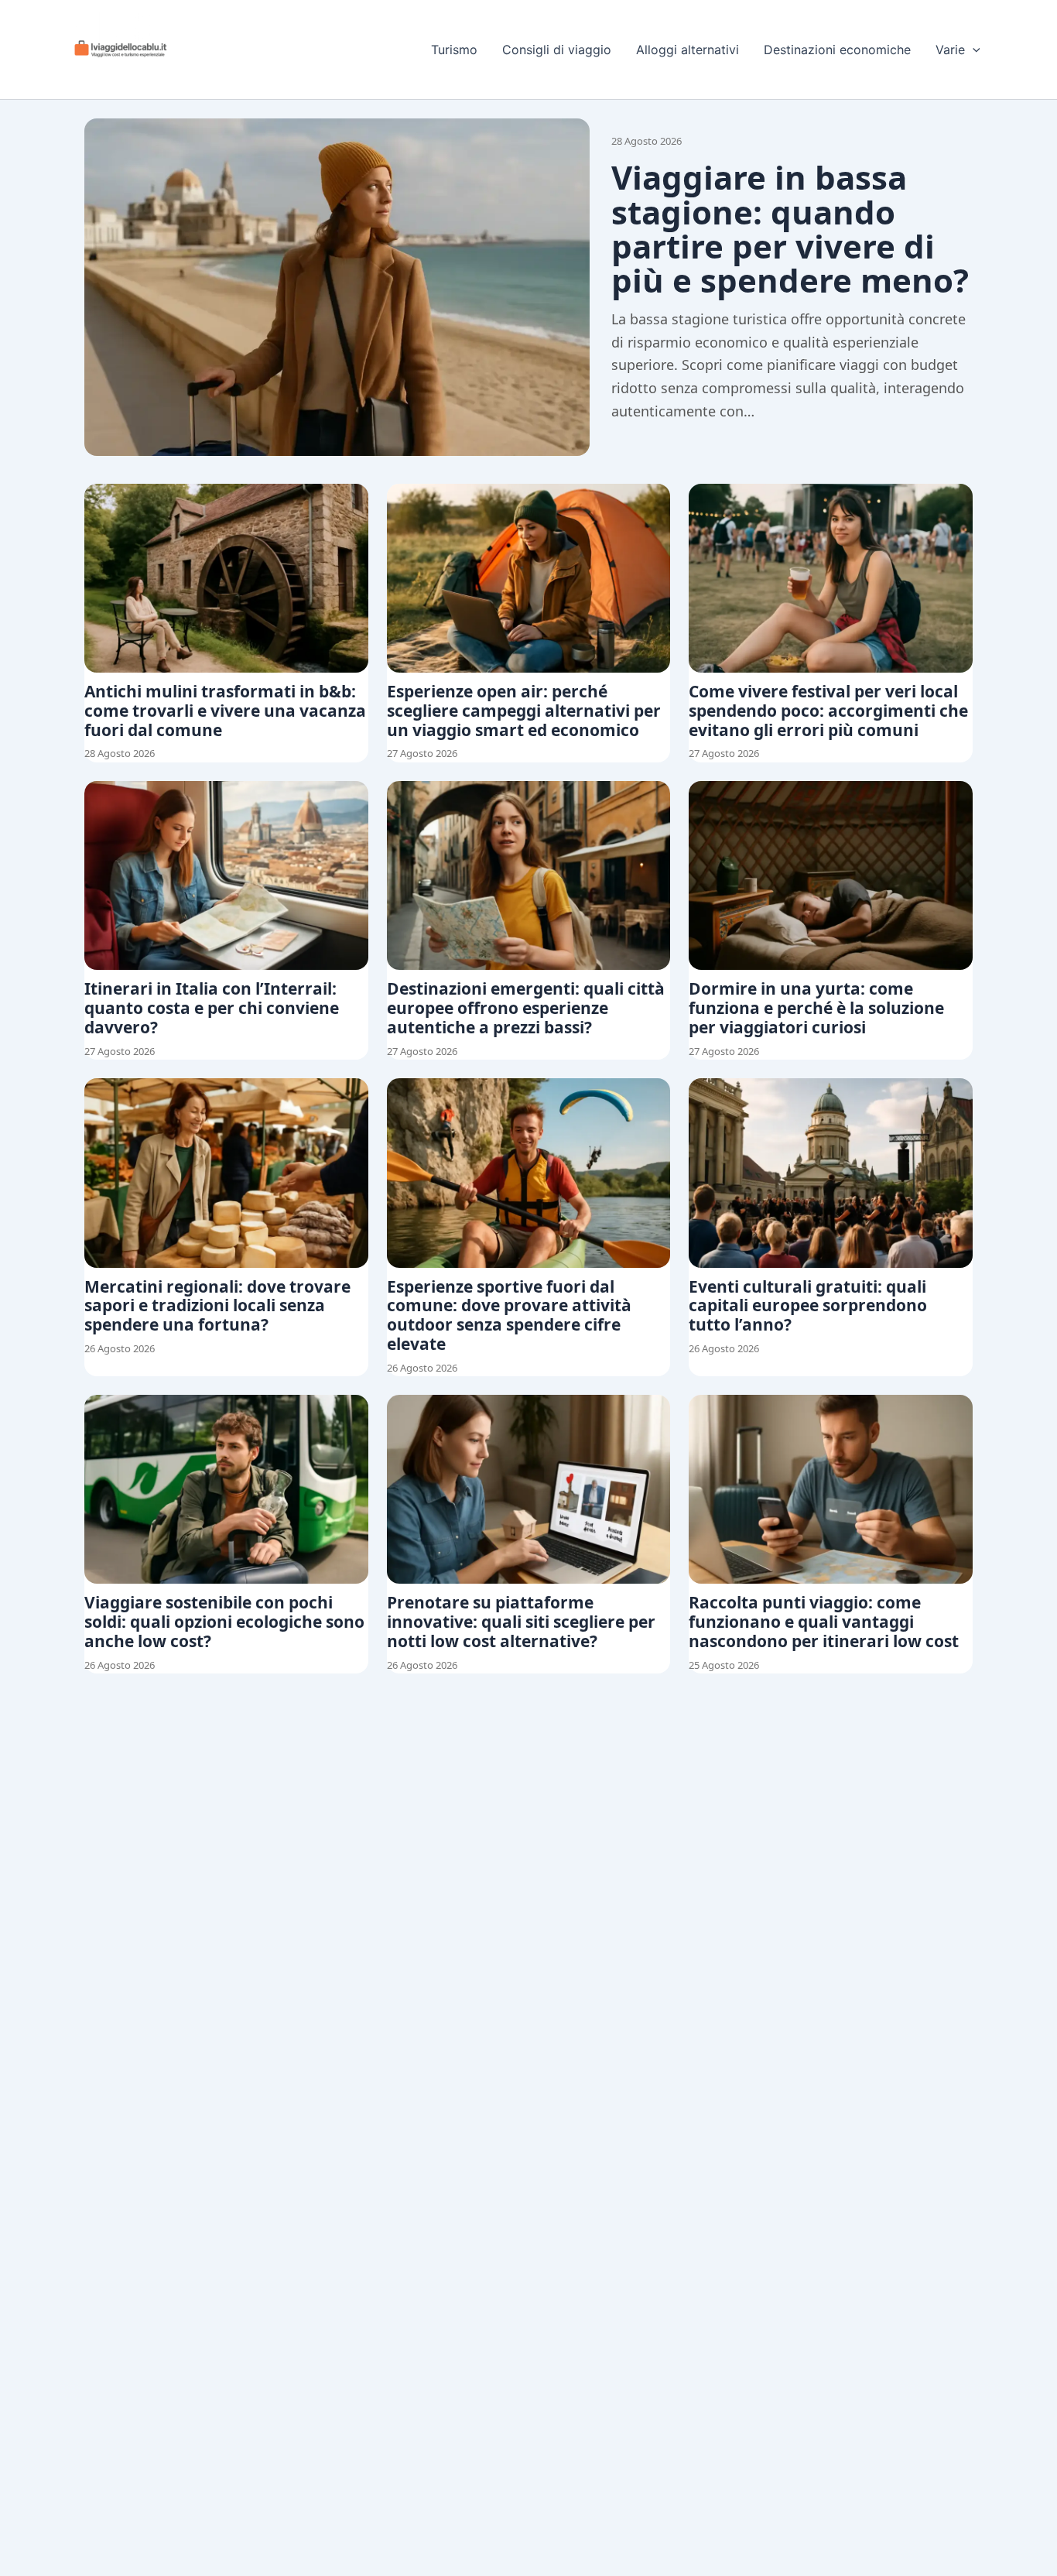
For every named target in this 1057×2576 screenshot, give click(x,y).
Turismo (454, 50)
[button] (973, 50)
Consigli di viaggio (557, 50)
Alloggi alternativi (688, 50)
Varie (950, 50)
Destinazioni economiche (837, 50)
